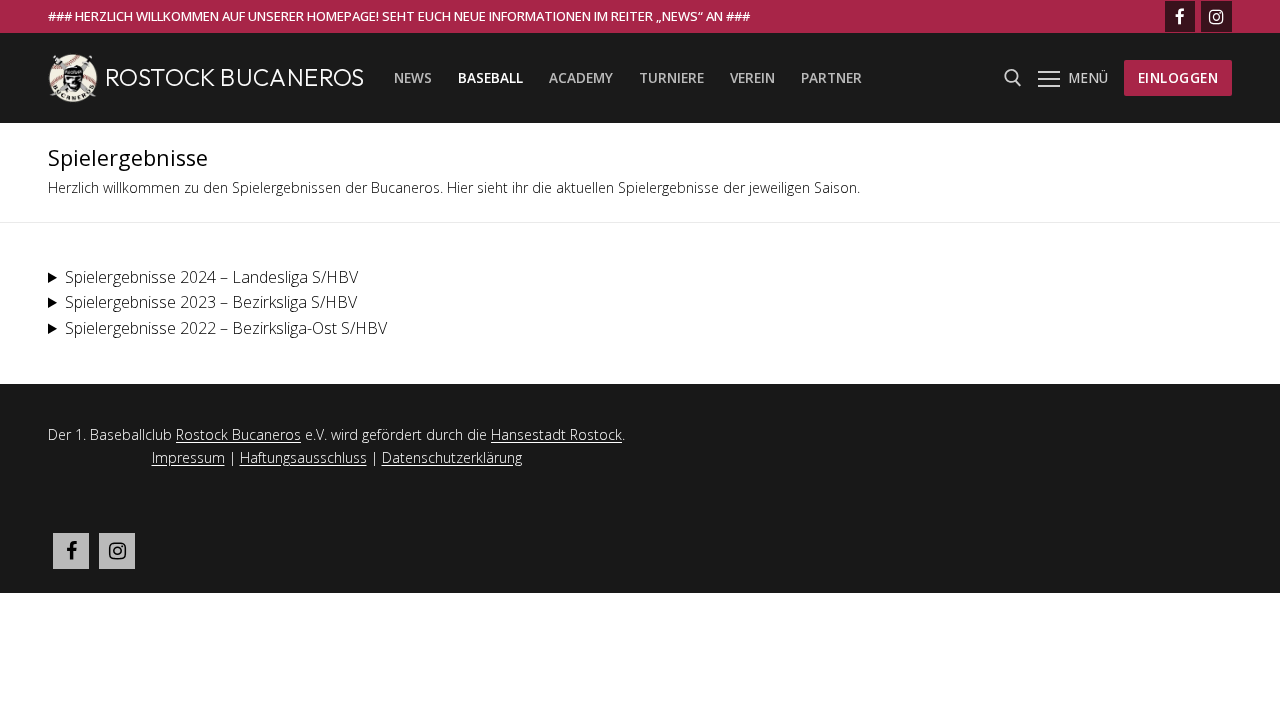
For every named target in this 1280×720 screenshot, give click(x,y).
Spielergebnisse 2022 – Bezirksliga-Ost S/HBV (226, 328)
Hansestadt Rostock (556, 434)
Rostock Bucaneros (235, 77)
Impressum (188, 457)
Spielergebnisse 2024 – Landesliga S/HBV (211, 277)
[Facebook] (1180, 16)
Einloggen (1178, 77)
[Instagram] (1216, 16)
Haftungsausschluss (303, 457)
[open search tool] (1013, 78)
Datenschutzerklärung (452, 457)
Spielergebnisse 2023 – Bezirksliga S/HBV (211, 302)
